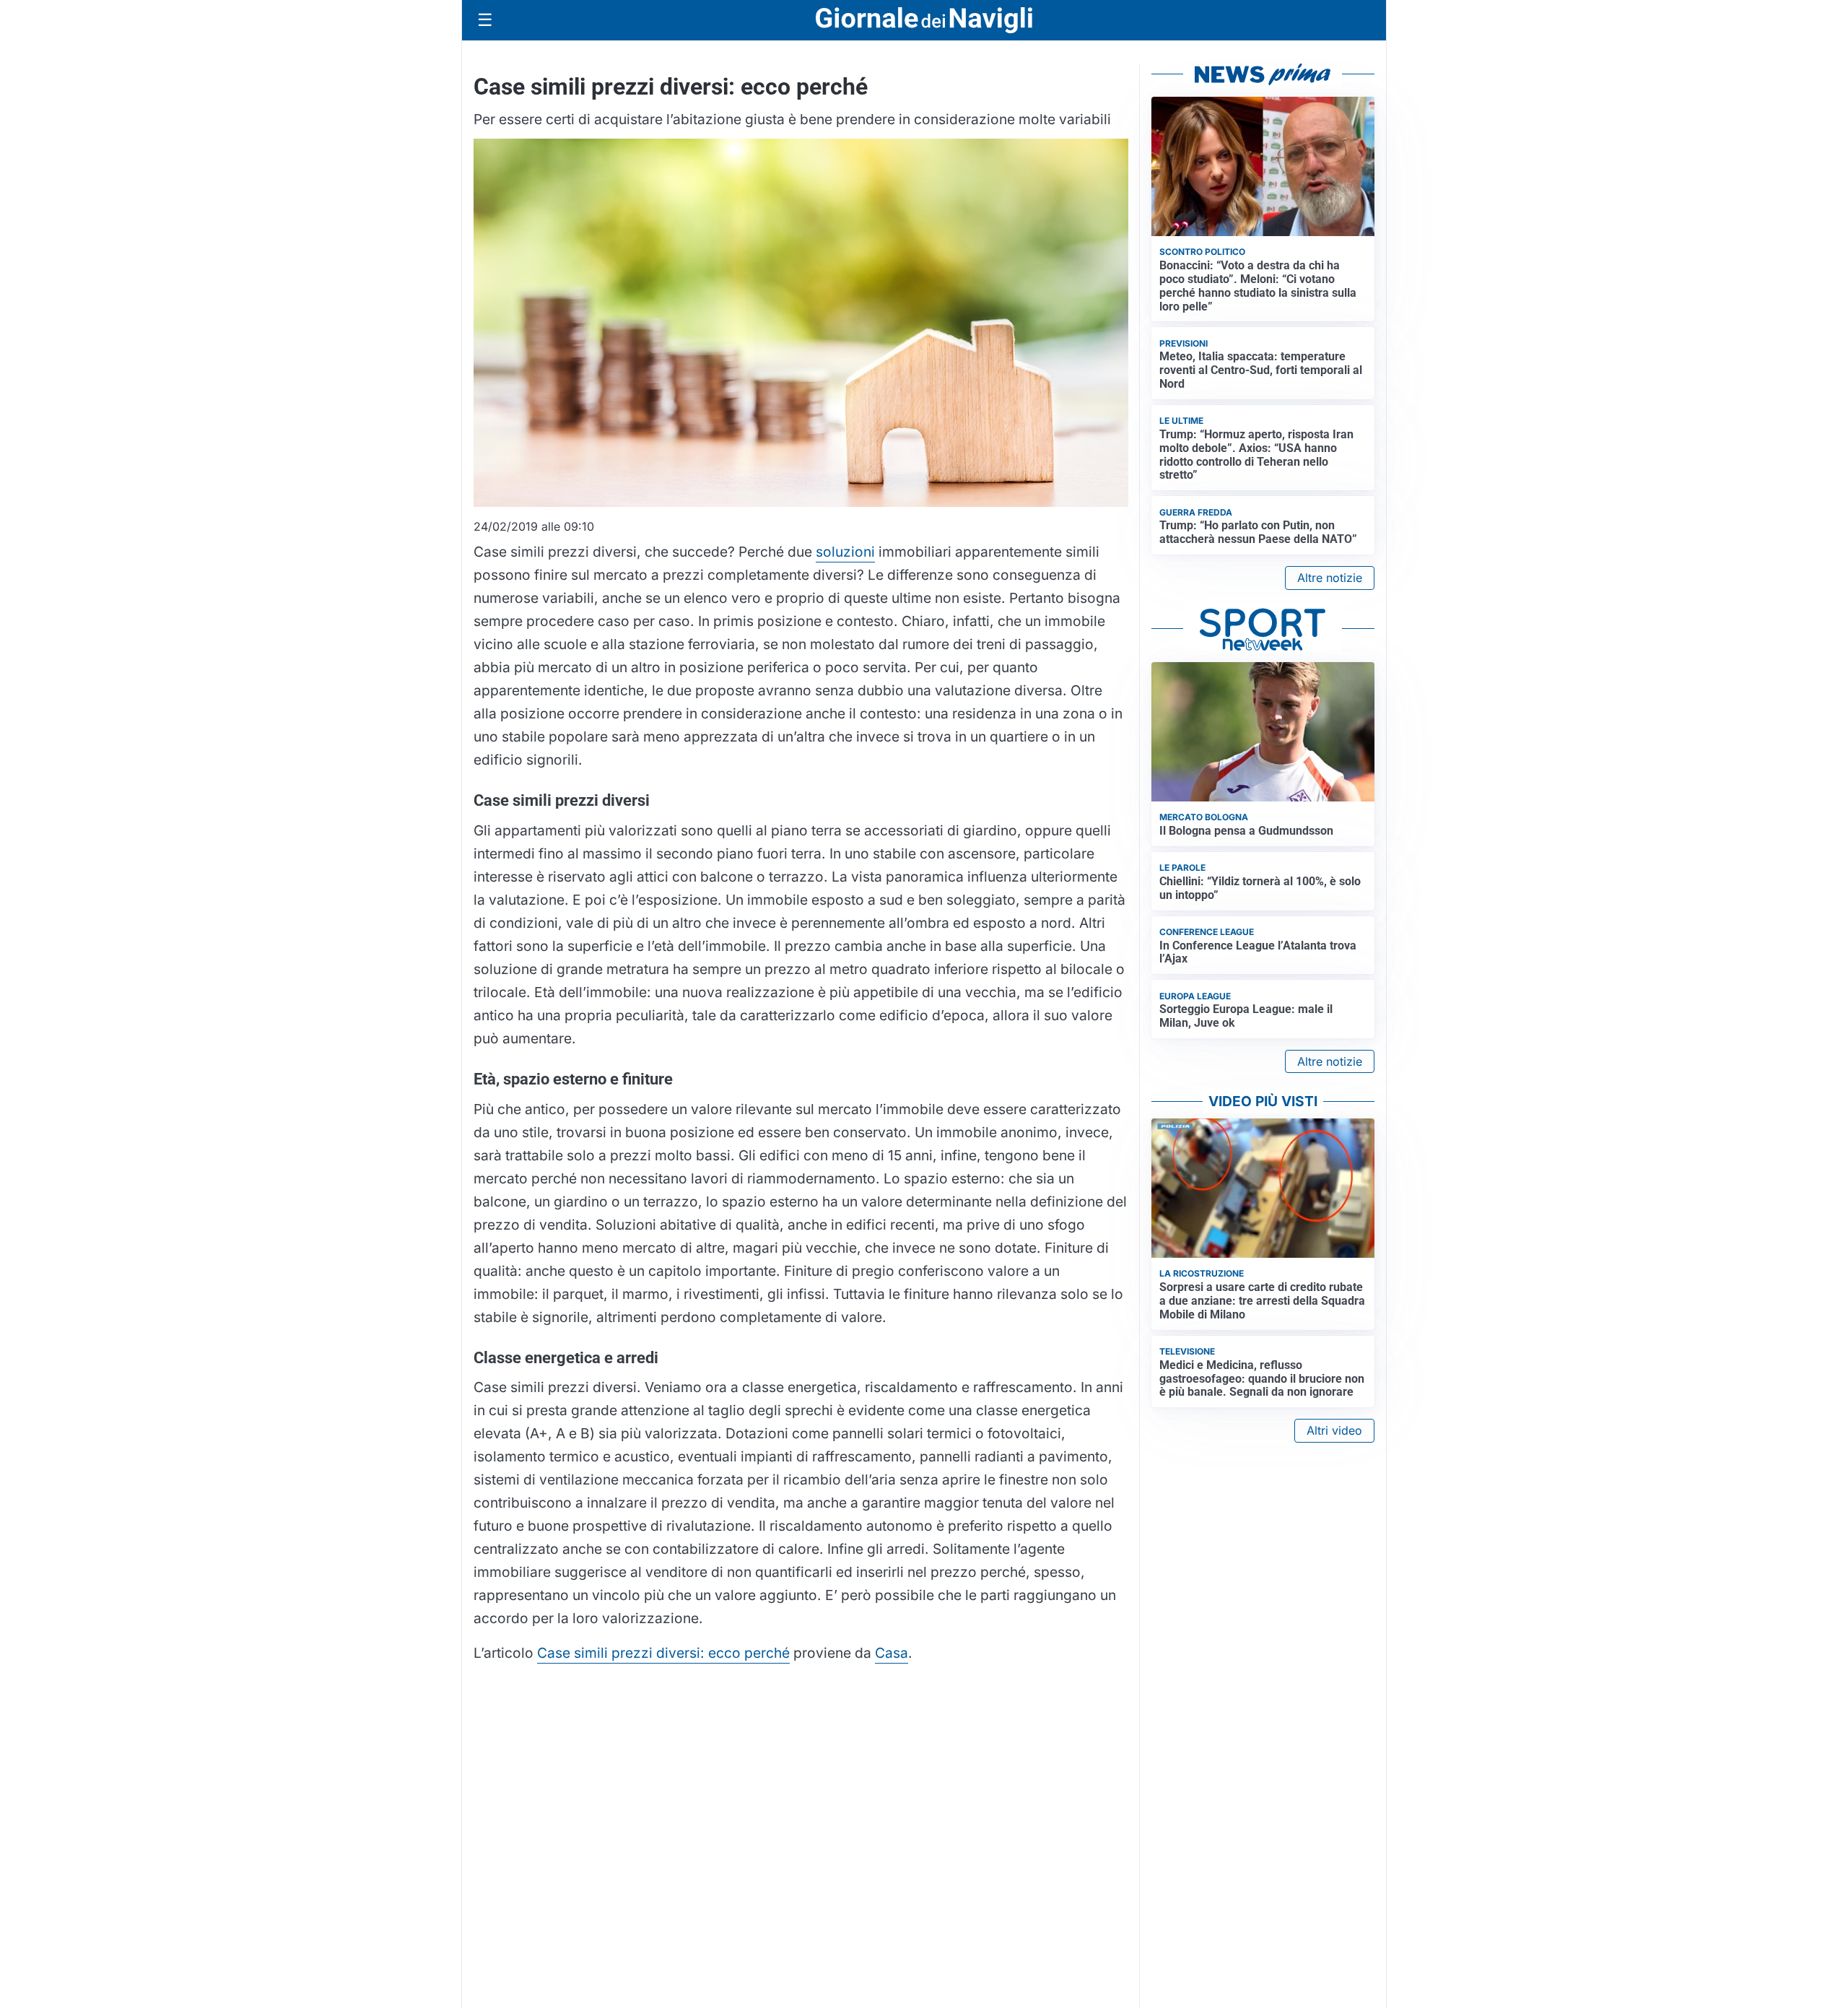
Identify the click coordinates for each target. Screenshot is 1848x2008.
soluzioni (845, 552)
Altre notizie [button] (1330, 578)
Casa (892, 1653)
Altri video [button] (1334, 1430)
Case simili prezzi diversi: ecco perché (663, 1653)
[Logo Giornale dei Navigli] (924, 21)
